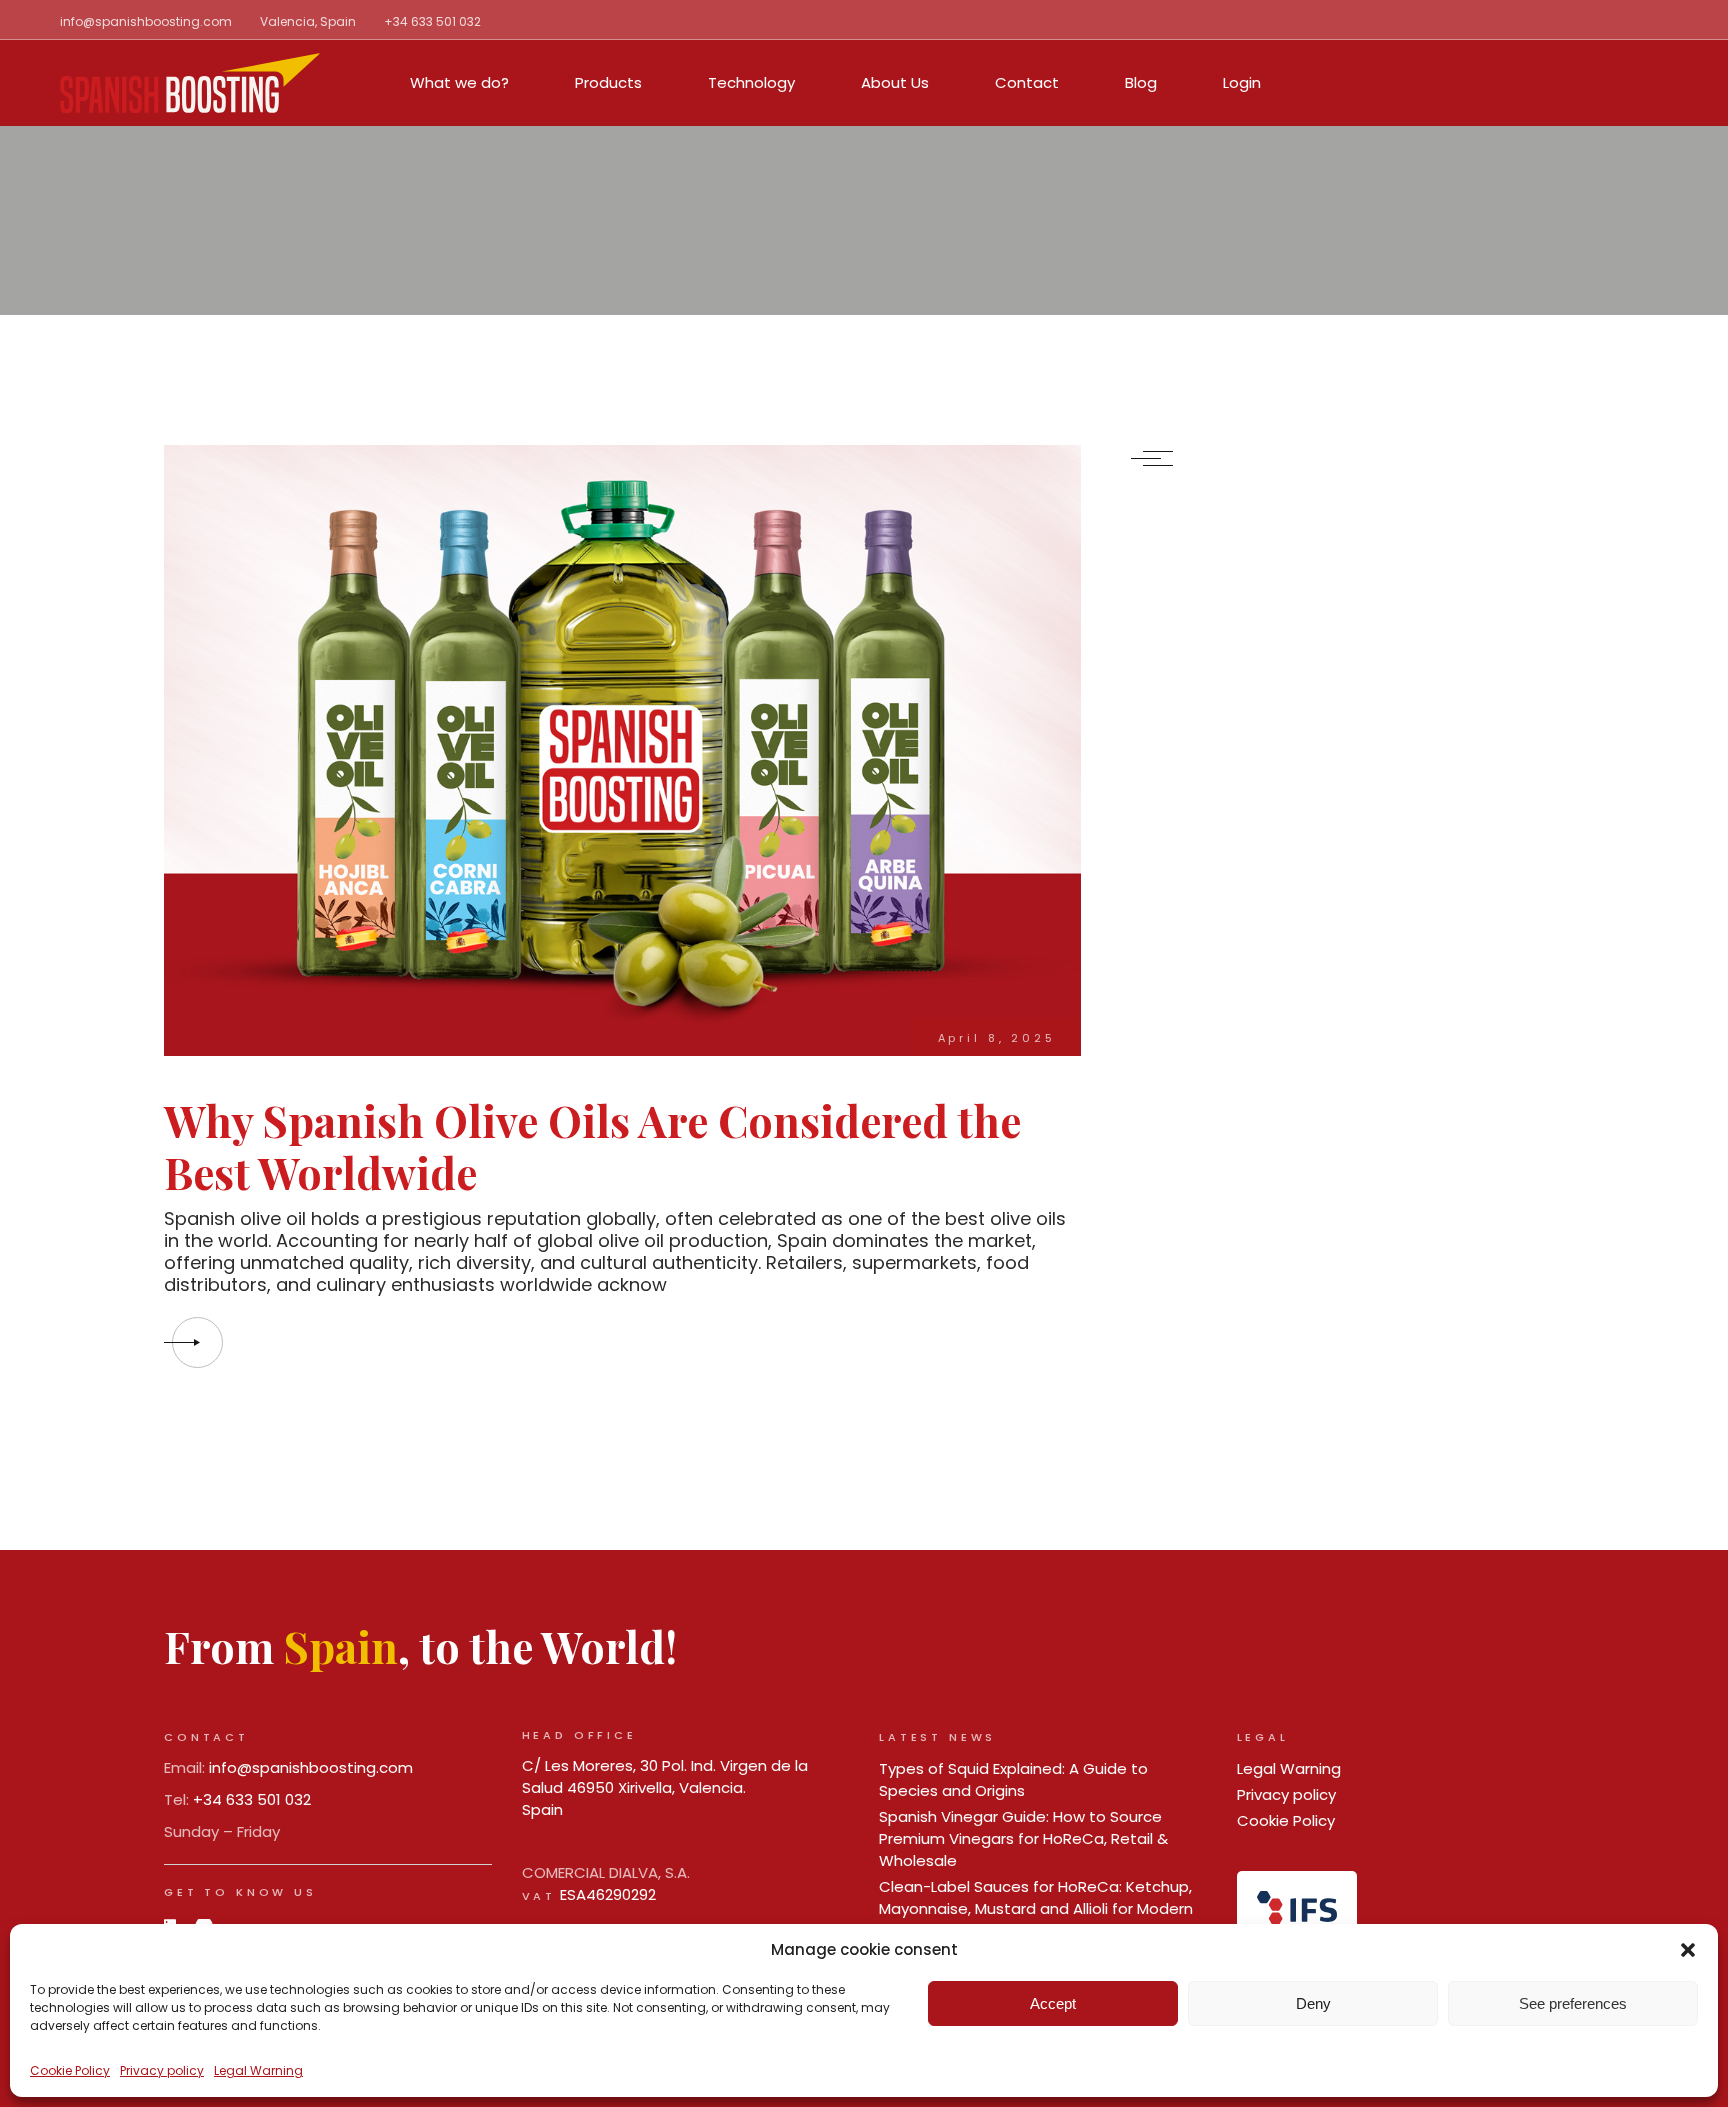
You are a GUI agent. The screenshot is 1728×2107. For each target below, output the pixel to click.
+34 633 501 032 (432, 21)
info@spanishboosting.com (146, 21)
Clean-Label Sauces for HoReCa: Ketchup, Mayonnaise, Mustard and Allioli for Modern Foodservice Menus (1036, 1908)
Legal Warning (258, 2070)
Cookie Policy (70, 2070)
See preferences (1573, 2003)
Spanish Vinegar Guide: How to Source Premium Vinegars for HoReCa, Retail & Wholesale (1023, 1838)
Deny (1313, 2003)
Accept (1053, 2003)
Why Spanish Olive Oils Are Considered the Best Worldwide (592, 1146)
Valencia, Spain (308, 21)
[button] (1688, 1950)
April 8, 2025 (997, 1038)
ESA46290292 (608, 1894)
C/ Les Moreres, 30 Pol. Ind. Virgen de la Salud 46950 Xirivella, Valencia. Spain (665, 1787)
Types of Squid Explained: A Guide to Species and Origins (1013, 1779)
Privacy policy (162, 2070)
